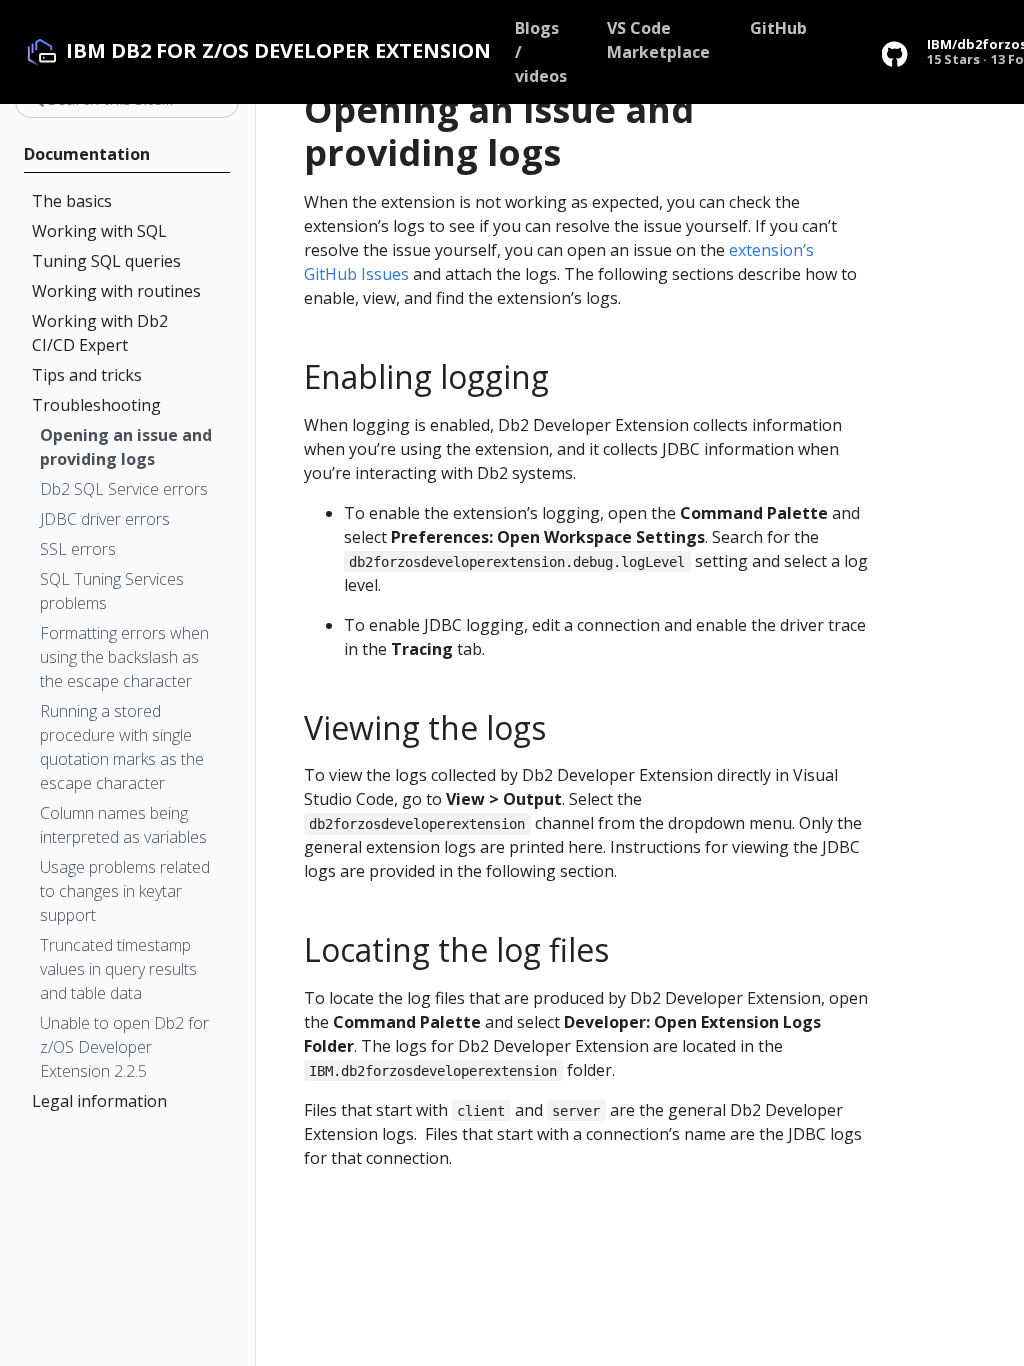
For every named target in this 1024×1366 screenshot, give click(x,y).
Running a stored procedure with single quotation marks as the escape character (122, 747)
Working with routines (116, 291)
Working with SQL (99, 231)
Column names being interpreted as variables (123, 825)
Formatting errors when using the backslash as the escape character (124, 657)
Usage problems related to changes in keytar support (125, 891)
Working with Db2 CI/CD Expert (100, 333)
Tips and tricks (87, 375)
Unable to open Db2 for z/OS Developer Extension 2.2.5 (124, 1047)
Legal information (99, 1101)
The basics (72, 201)
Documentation (87, 154)
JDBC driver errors (105, 519)
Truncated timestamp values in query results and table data (118, 969)
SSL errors (78, 549)
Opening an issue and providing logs (126, 447)
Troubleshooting (96, 405)
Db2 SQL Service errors (124, 489)
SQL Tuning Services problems (112, 591)
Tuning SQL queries (106, 261)
